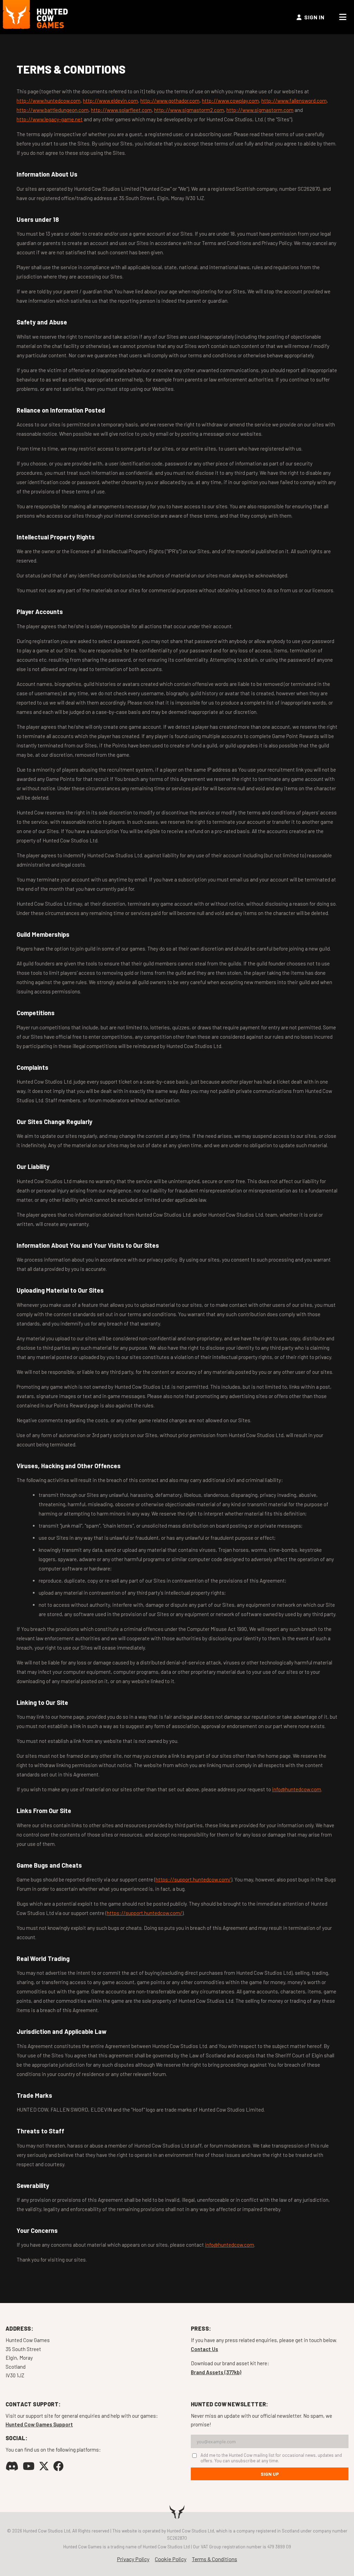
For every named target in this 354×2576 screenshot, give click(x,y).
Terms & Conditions (215, 2559)
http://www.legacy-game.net (50, 119)
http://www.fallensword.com (294, 101)
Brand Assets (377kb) (216, 2372)
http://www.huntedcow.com (49, 101)
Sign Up (270, 2474)
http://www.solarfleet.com (121, 110)
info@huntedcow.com (297, 1789)
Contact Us (204, 2349)
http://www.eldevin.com (110, 101)
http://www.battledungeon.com (53, 110)
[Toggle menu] (343, 17)
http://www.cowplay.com (230, 101)
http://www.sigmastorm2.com (189, 110)
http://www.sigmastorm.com (260, 110)
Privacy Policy (133, 2559)
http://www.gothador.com (170, 101)
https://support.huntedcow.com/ (193, 1879)
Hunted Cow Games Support (39, 2424)
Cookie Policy (171, 2559)
